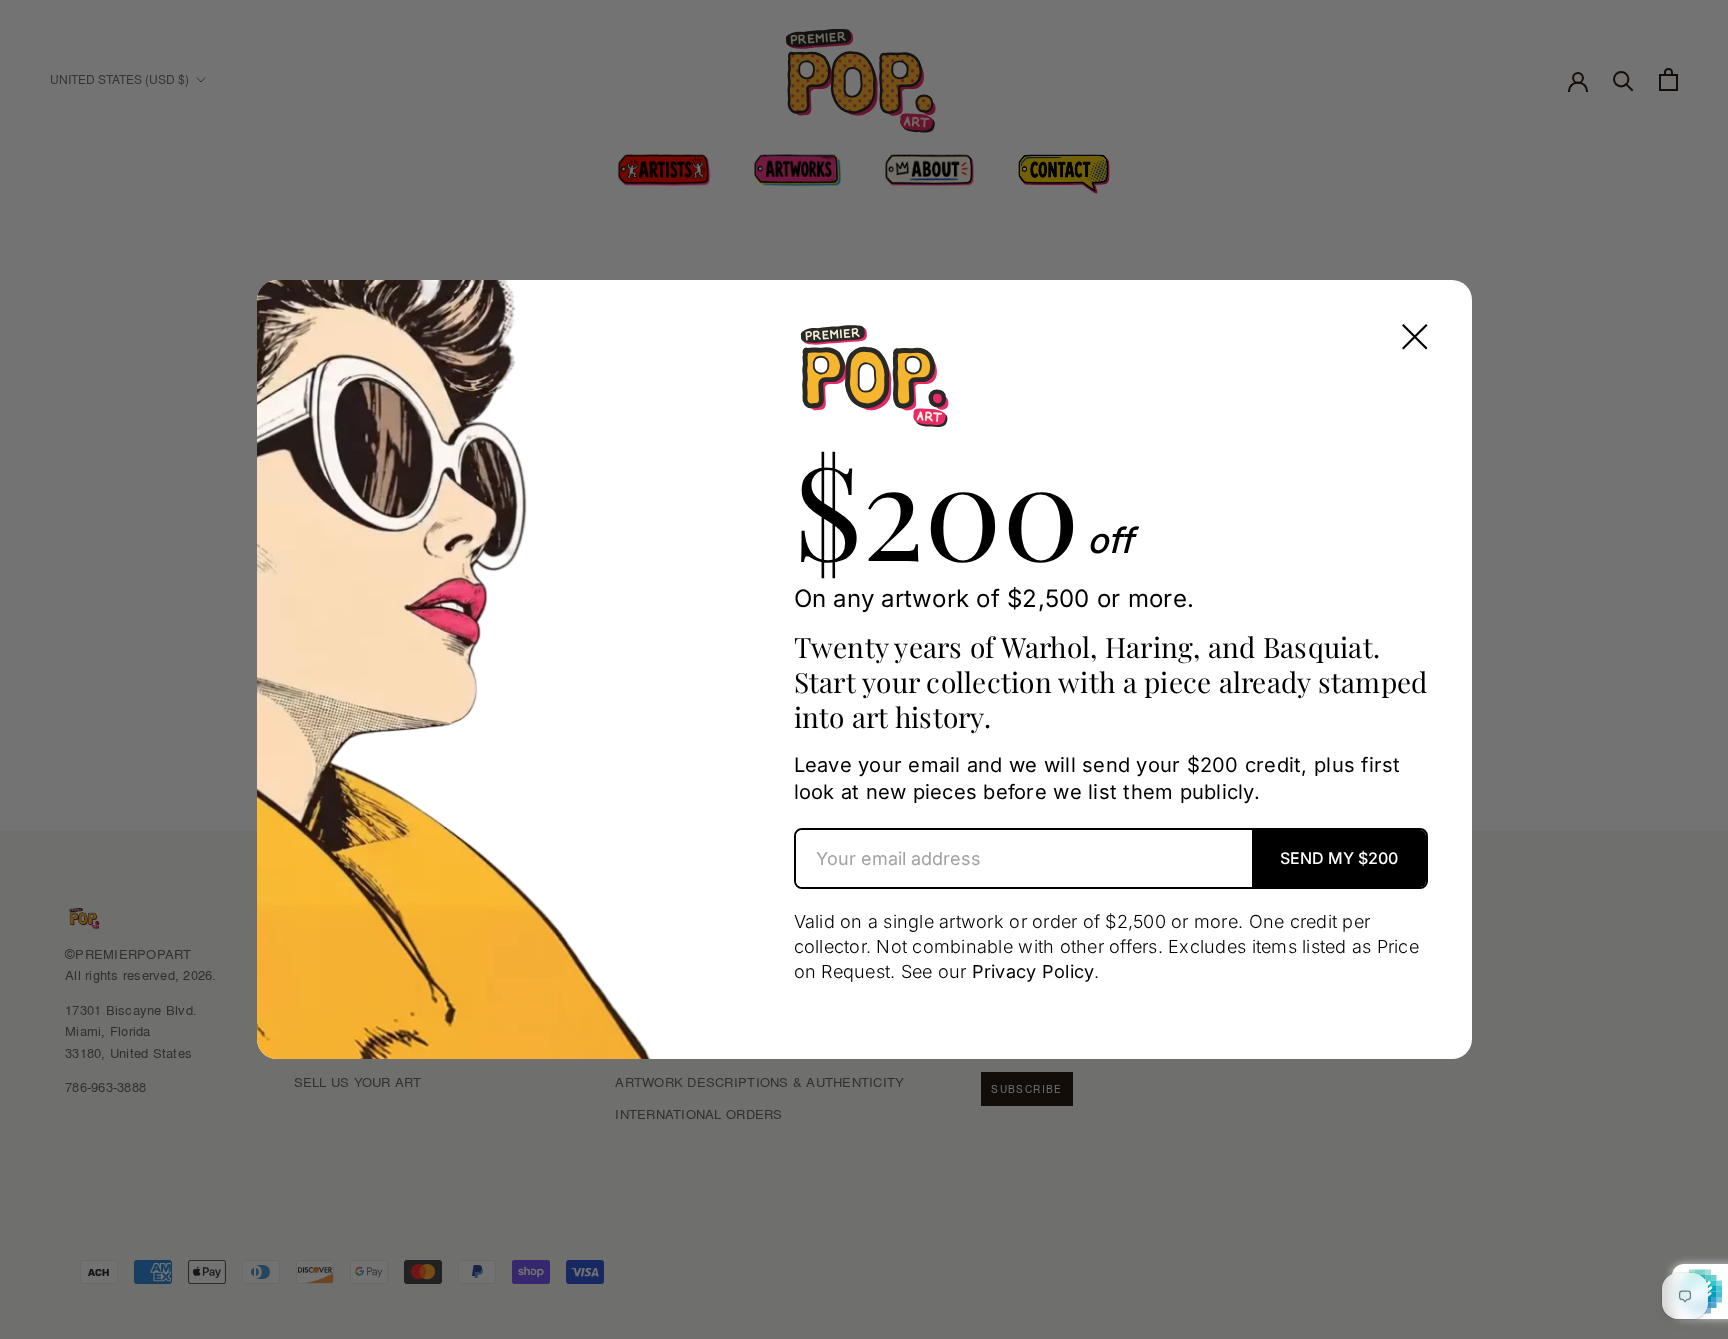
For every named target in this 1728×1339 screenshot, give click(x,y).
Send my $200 (1339, 858)
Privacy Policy (1033, 971)
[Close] (1415, 337)
